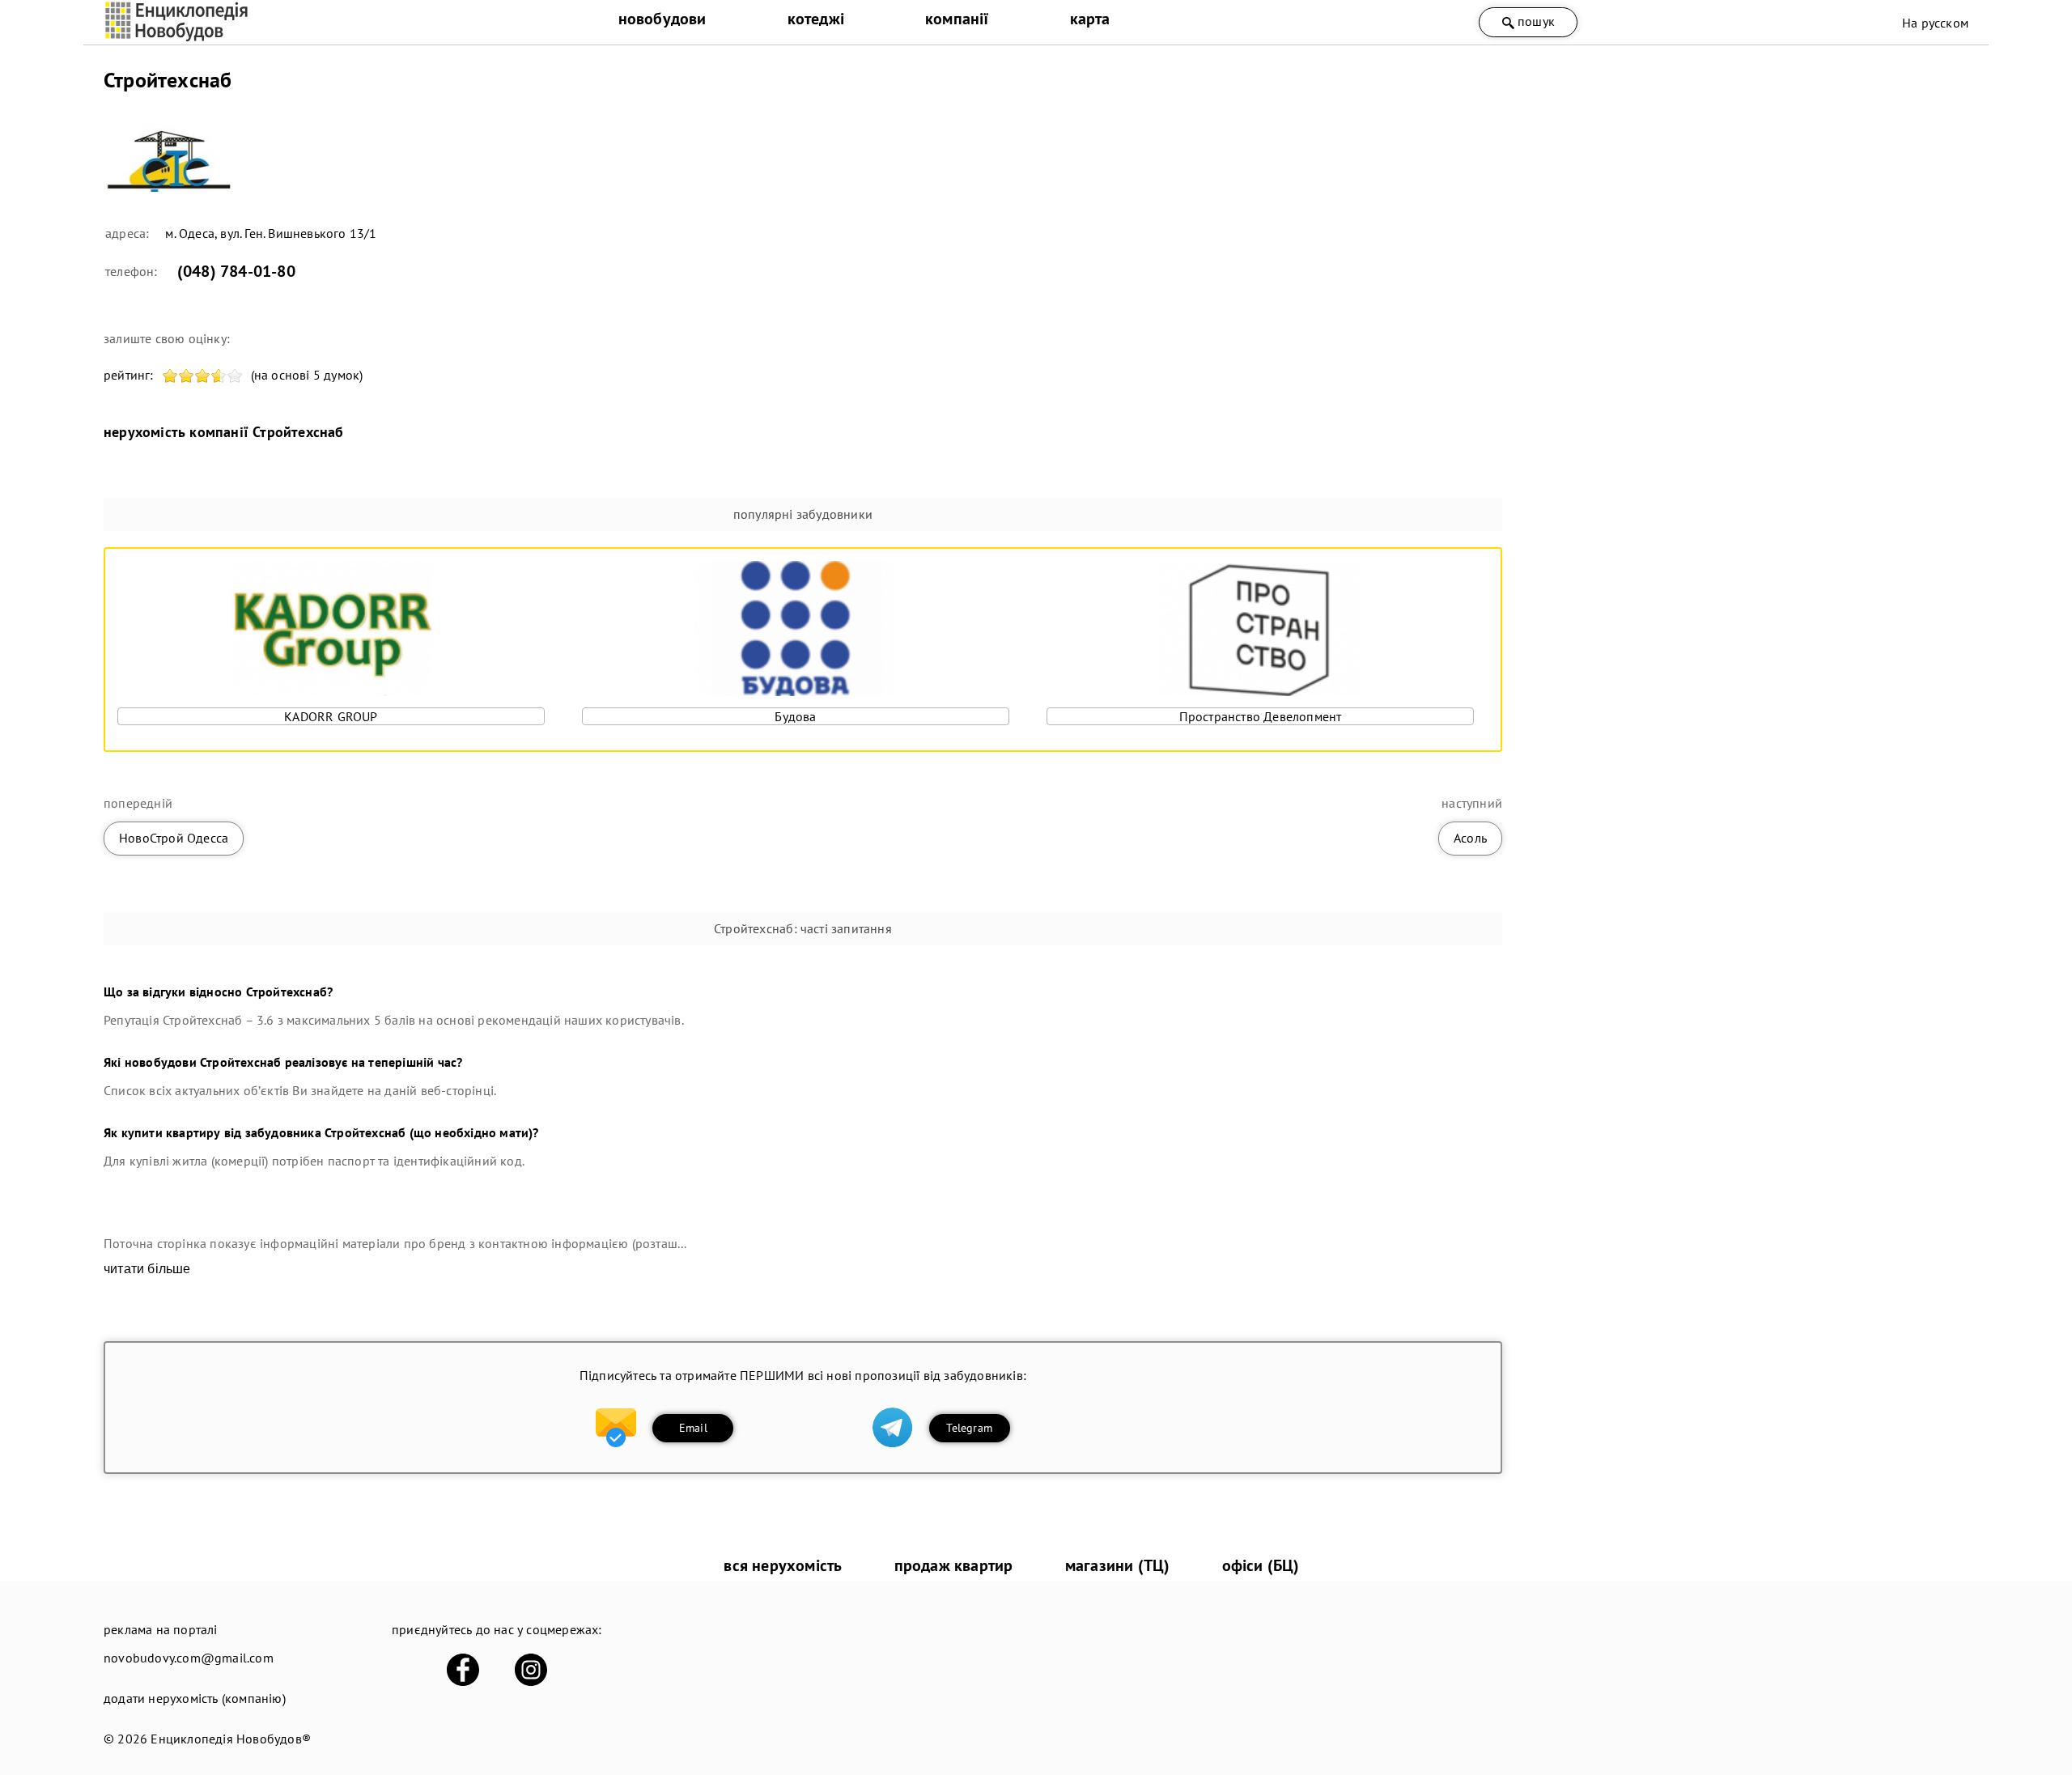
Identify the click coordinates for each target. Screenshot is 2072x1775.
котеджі (816, 19)
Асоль (1470, 838)
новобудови (662, 19)
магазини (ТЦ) (1118, 1565)
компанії (957, 19)
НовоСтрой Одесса (174, 838)
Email (693, 1428)
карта (1090, 19)
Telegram (969, 1428)
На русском (1935, 23)
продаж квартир (954, 1565)
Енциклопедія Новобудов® (231, 1739)
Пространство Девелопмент (1261, 716)
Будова (795, 716)
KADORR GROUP (331, 716)
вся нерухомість (783, 1565)
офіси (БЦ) (1261, 1565)
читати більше (147, 1269)
